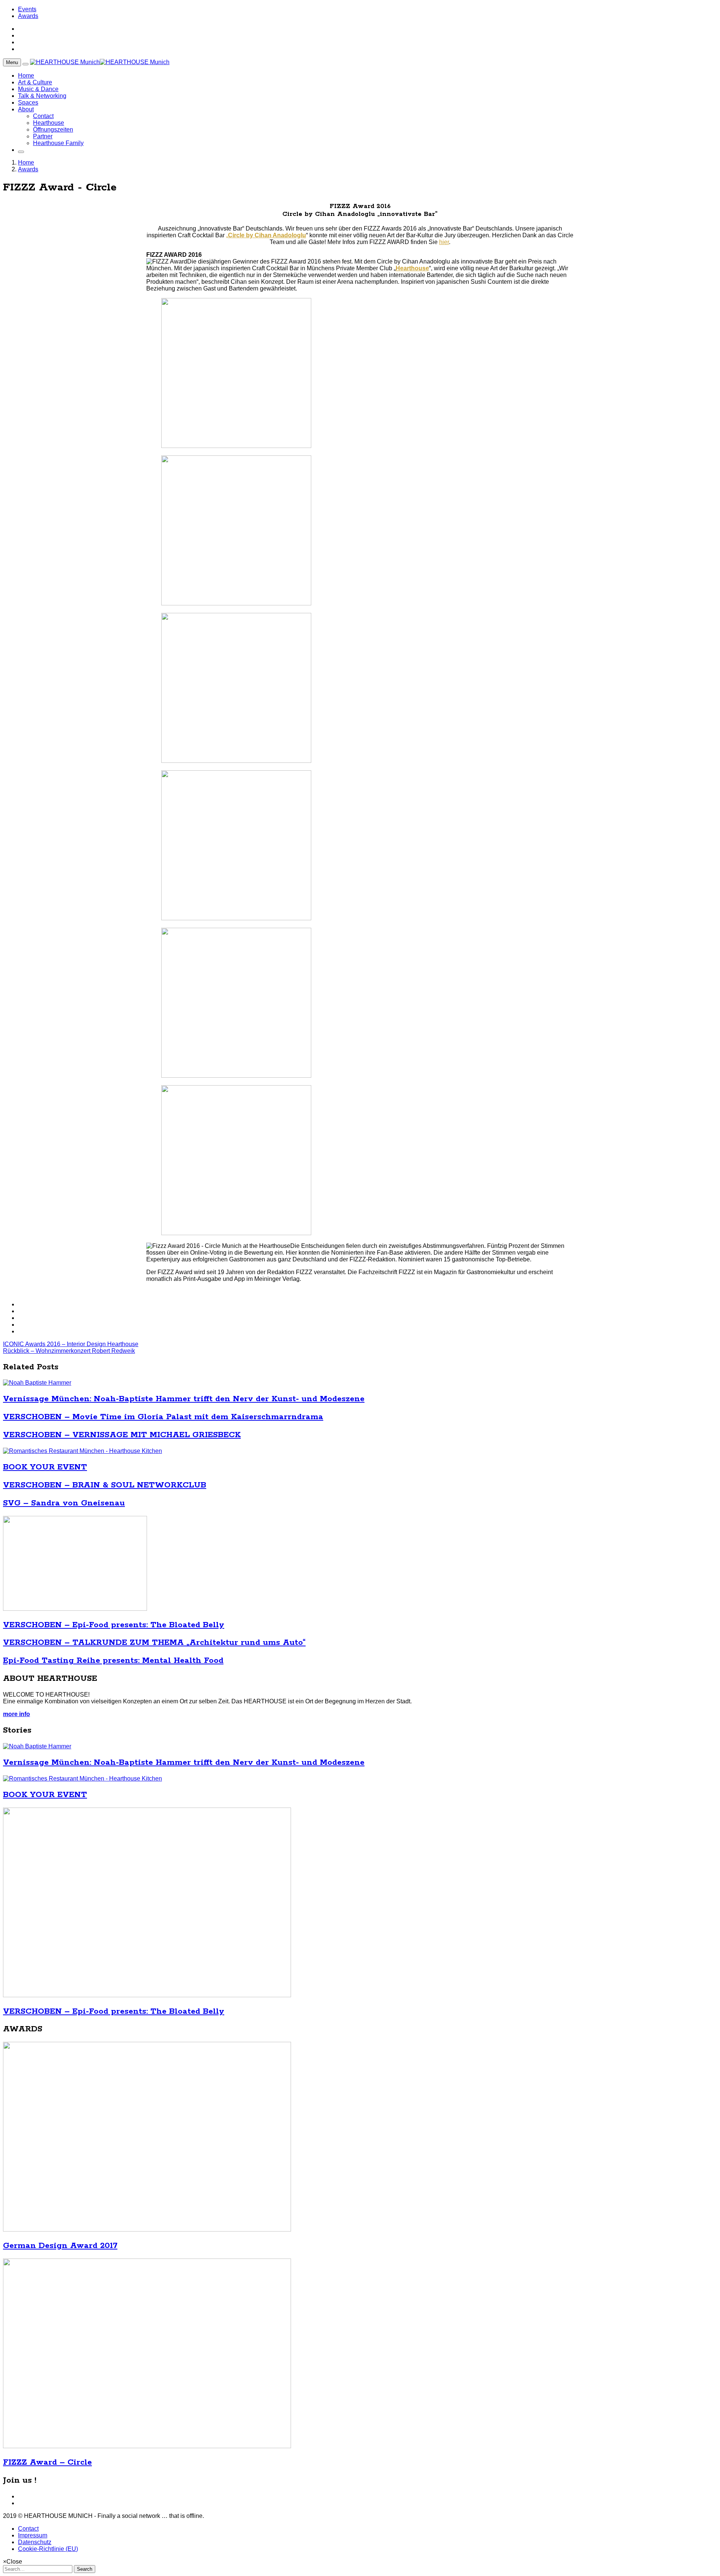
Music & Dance (38, 89)
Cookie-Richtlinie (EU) (48, 2549)
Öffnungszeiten (53, 130)
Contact (43, 116)
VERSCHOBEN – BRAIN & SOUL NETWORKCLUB (105, 1485)
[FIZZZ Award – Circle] (147, 2446)
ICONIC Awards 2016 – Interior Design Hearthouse (71, 1344)
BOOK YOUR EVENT (45, 1467)
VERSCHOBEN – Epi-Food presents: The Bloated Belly (114, 1625)
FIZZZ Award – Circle (47, 2462)
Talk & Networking (42, 96)
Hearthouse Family (58, 143)
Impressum (33, 2535)
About (26, 109)
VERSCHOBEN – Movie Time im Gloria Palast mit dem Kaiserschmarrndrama (163, 1417)
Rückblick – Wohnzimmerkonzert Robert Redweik (69, 1351)
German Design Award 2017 (60, 2246)
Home (26, 76)
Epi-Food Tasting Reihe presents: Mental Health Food (113, 1661)
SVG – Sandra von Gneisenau (64, 1503)
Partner (43, 136)
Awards (28, 16)
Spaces (28, 103)
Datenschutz (35, 2542)
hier (444, 242)
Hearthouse (49, 123)
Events (27, 9)
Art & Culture (35, 82)
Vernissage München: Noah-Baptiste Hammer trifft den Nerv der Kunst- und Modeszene (184, 1399)
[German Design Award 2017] (147, 2229)
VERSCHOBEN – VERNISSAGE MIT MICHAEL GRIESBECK (122, 1435)
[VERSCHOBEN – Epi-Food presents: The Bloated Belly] (75, 1609)
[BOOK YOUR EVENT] (82, 1451)
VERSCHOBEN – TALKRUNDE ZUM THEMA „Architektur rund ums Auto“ (154, 1643)
